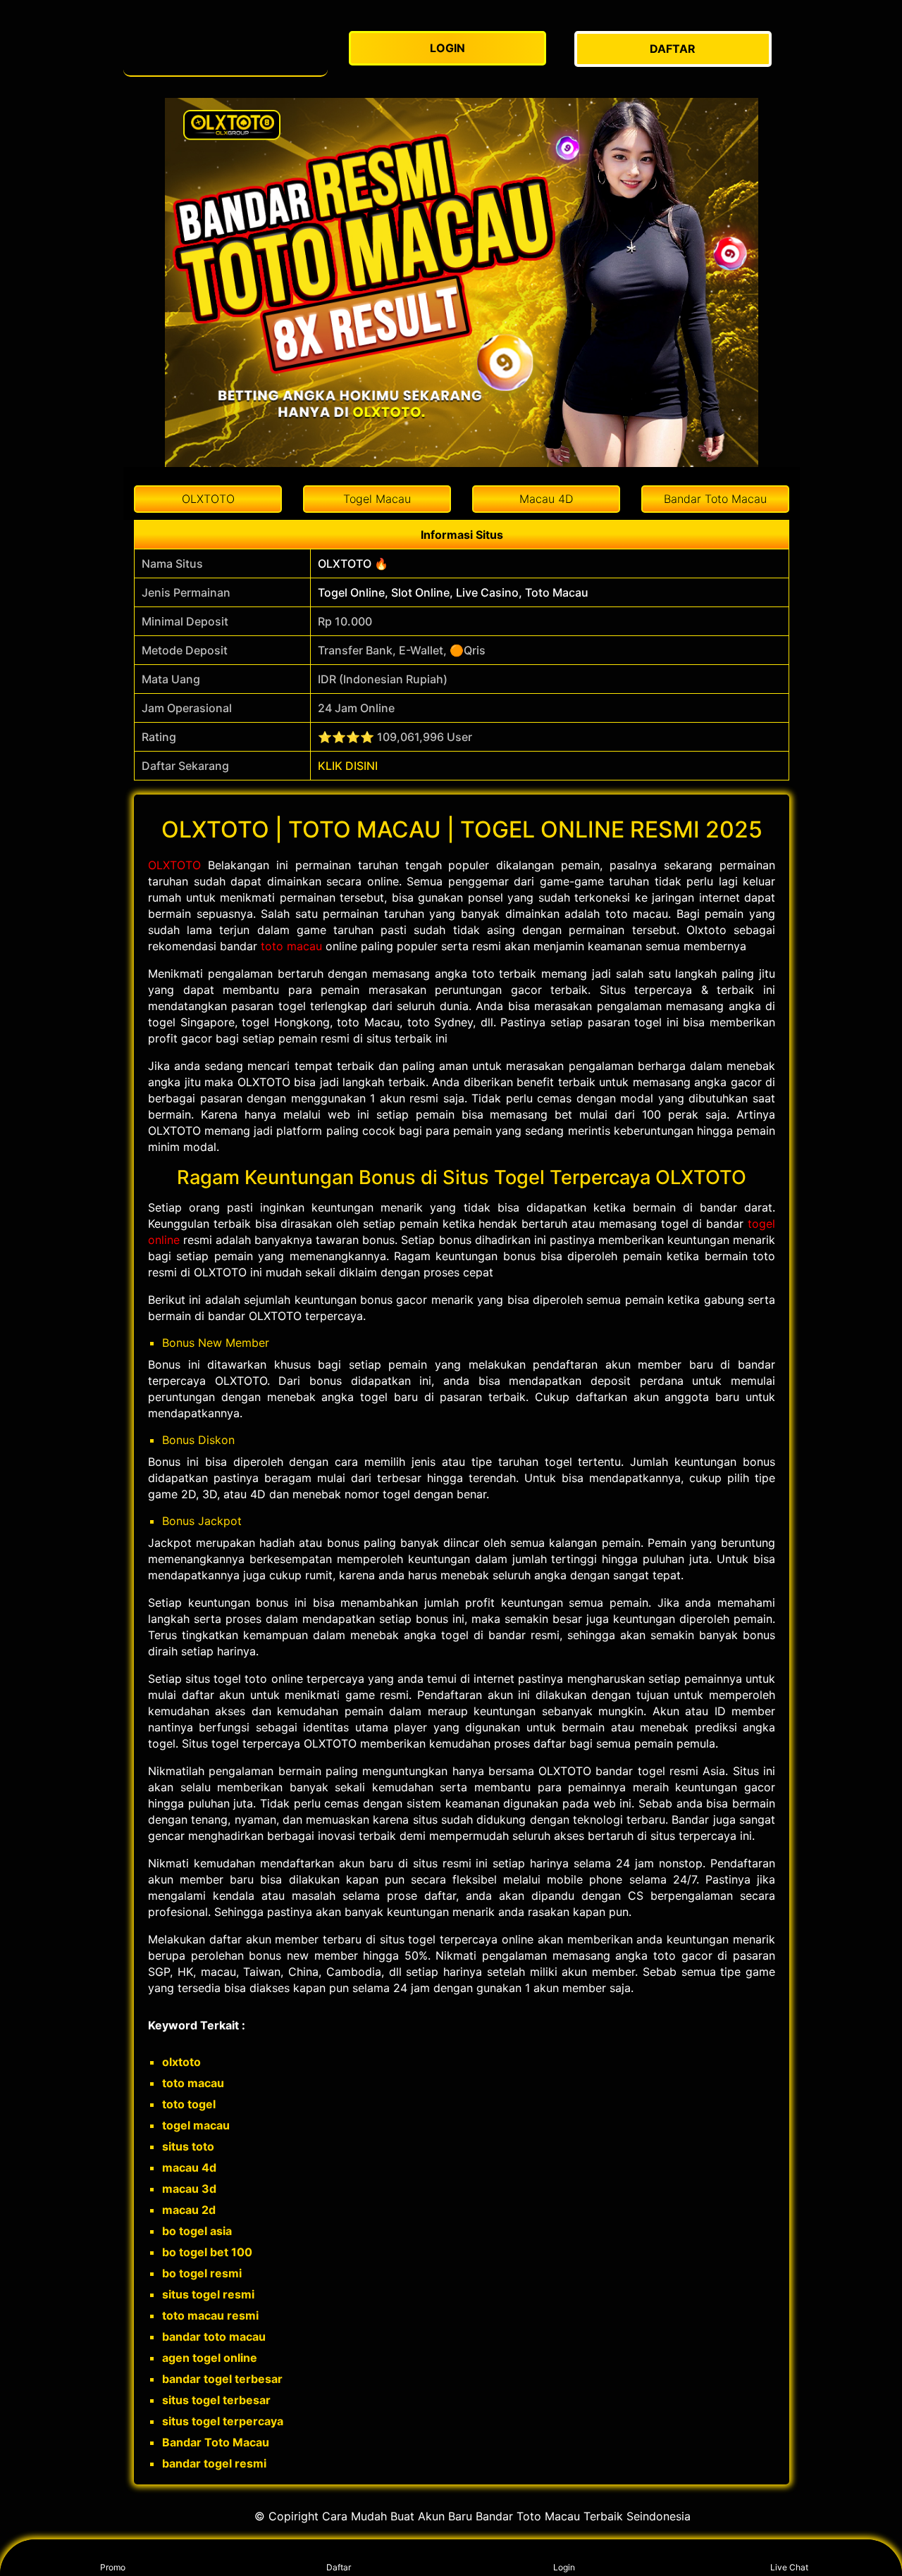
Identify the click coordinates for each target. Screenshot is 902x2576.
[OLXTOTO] (225, 49)
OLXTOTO (174, 865)
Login (564, 2567)
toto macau (291, 946)
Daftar (339, 2567)
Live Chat (789, 2567)
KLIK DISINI (348, 766)
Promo (113, 2567)
